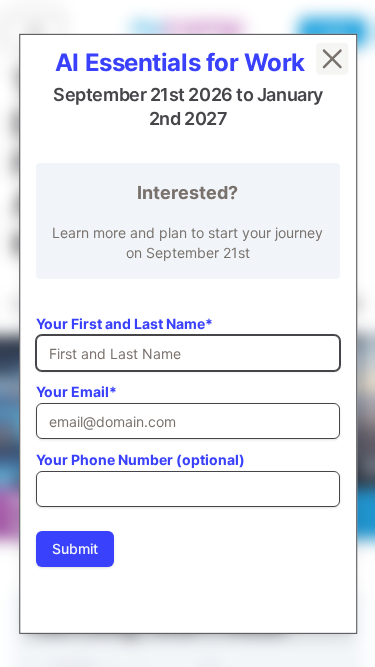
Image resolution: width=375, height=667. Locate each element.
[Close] (331, 58)
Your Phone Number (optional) (140, 458)
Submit (75, 547)
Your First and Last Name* (124, 322)
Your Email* (76, 390)
